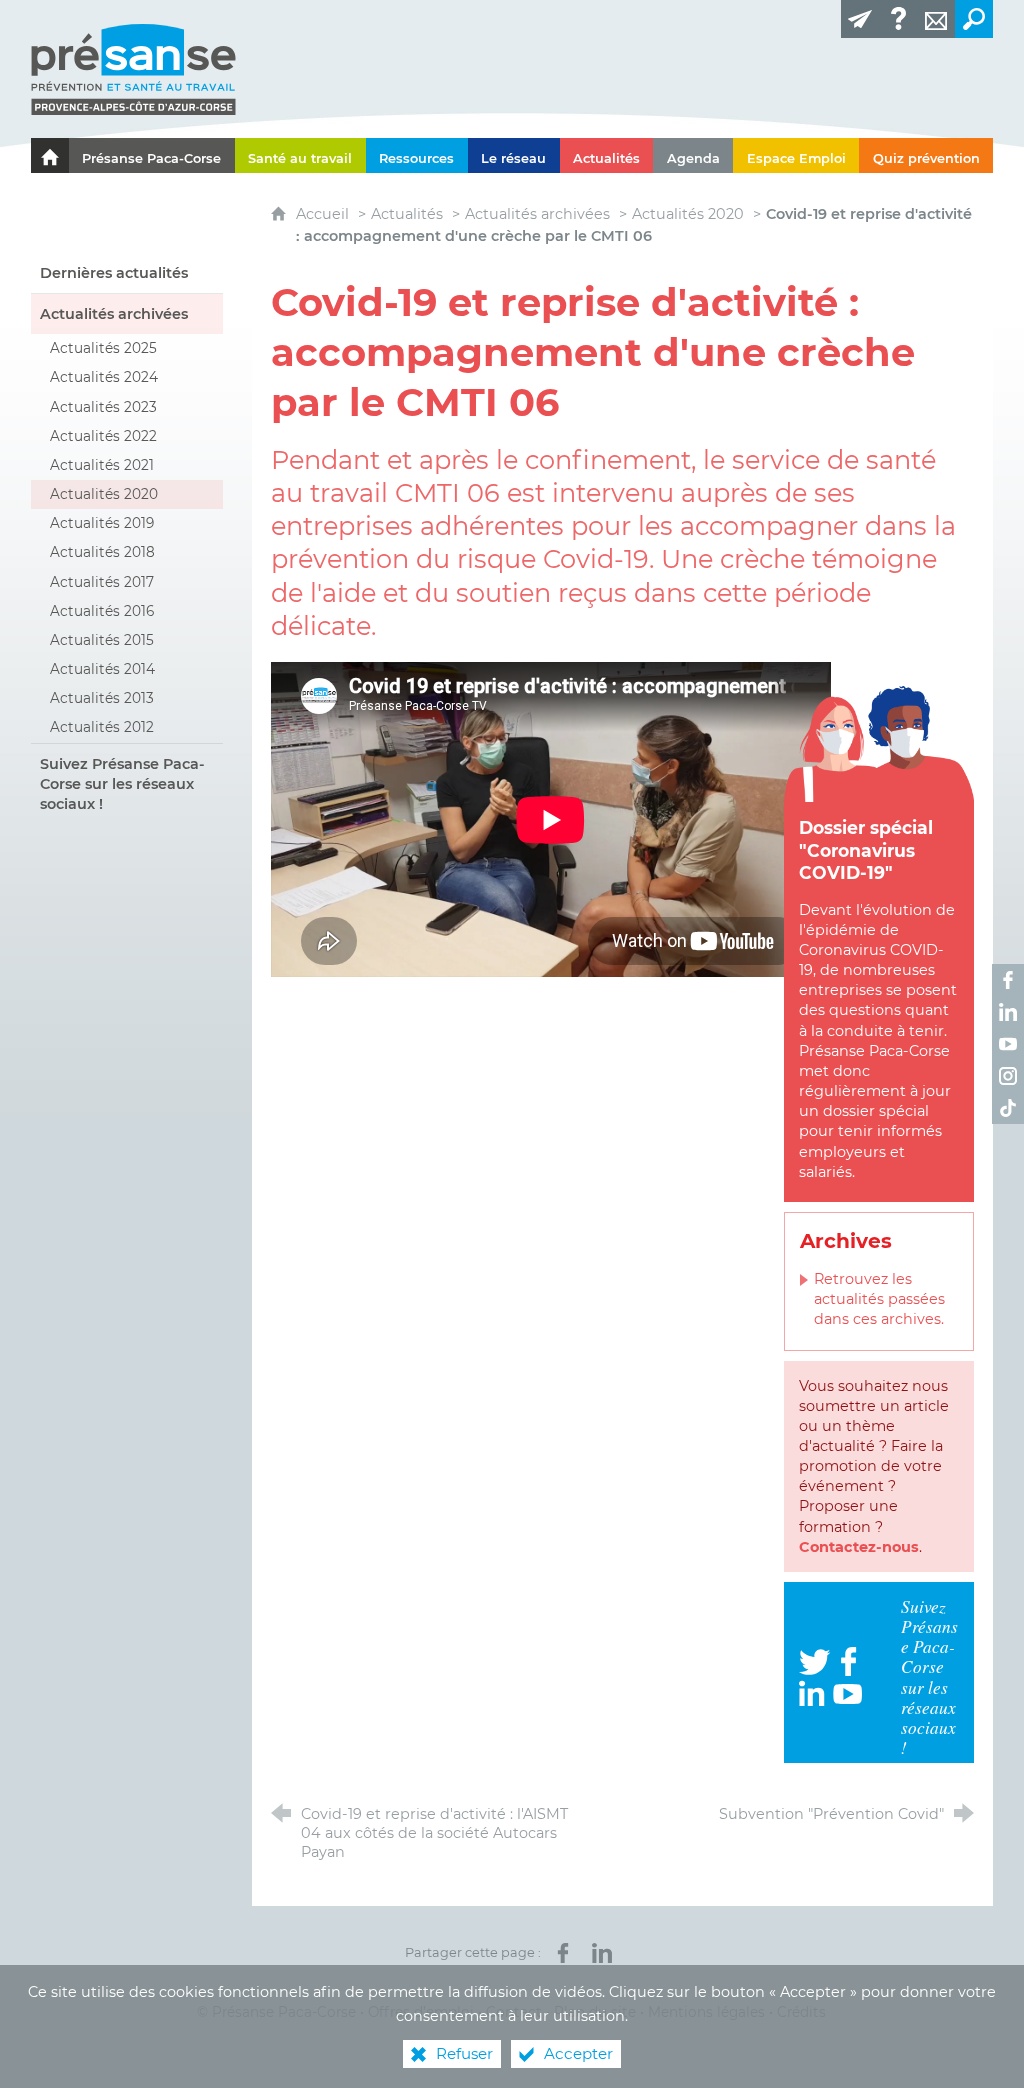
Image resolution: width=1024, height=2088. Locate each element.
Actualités (407, 214)
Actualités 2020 (688, 214)
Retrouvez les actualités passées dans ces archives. (879, 1299)
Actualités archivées (537, 214)
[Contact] (936, 19)
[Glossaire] (898, 19)
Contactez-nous (859, 1547)
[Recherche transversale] (974, 19)
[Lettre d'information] (860, 19)
